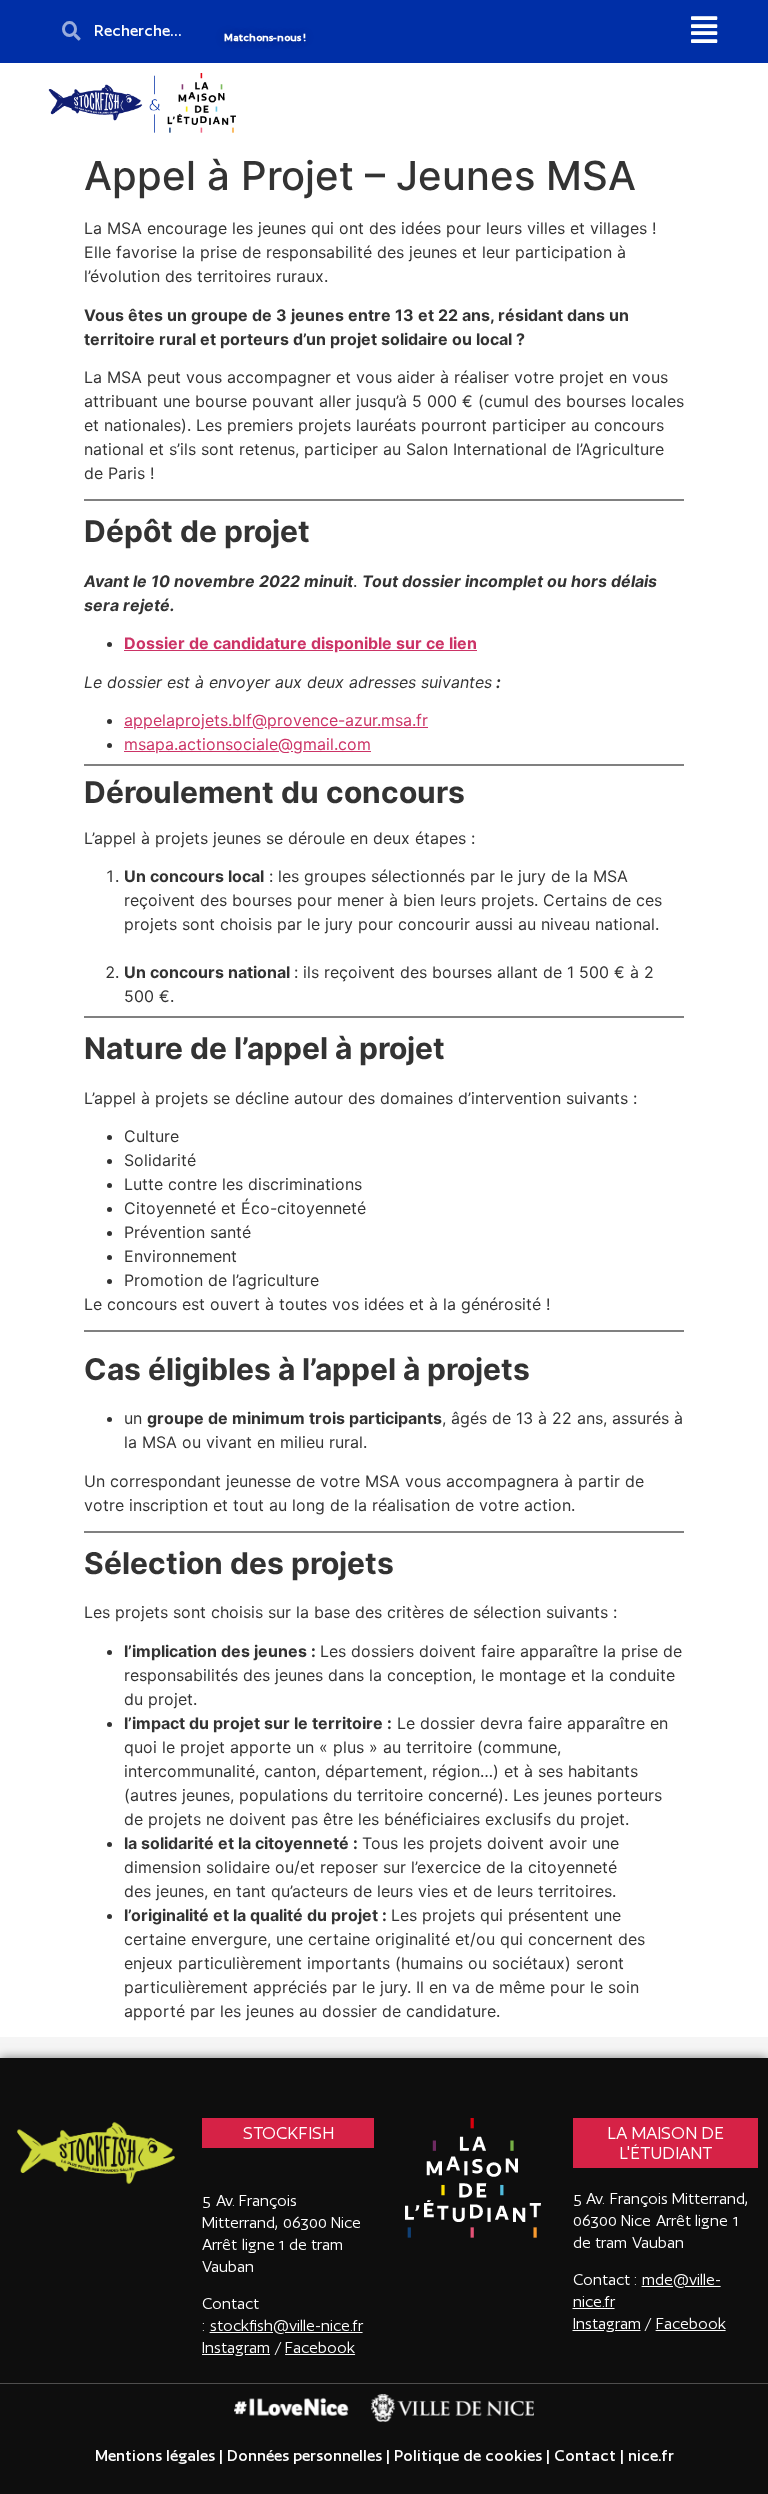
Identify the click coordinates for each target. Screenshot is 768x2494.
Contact (585, 2455)
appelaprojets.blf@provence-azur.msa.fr (276, 720)
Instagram (607, 2323)
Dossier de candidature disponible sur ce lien (300, 643)
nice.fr (649, 2455)
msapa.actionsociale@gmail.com (247, 744)
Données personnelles (304, 2455)
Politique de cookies (468, 2455)
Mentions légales (155, 2455)
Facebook (320, 2347)
